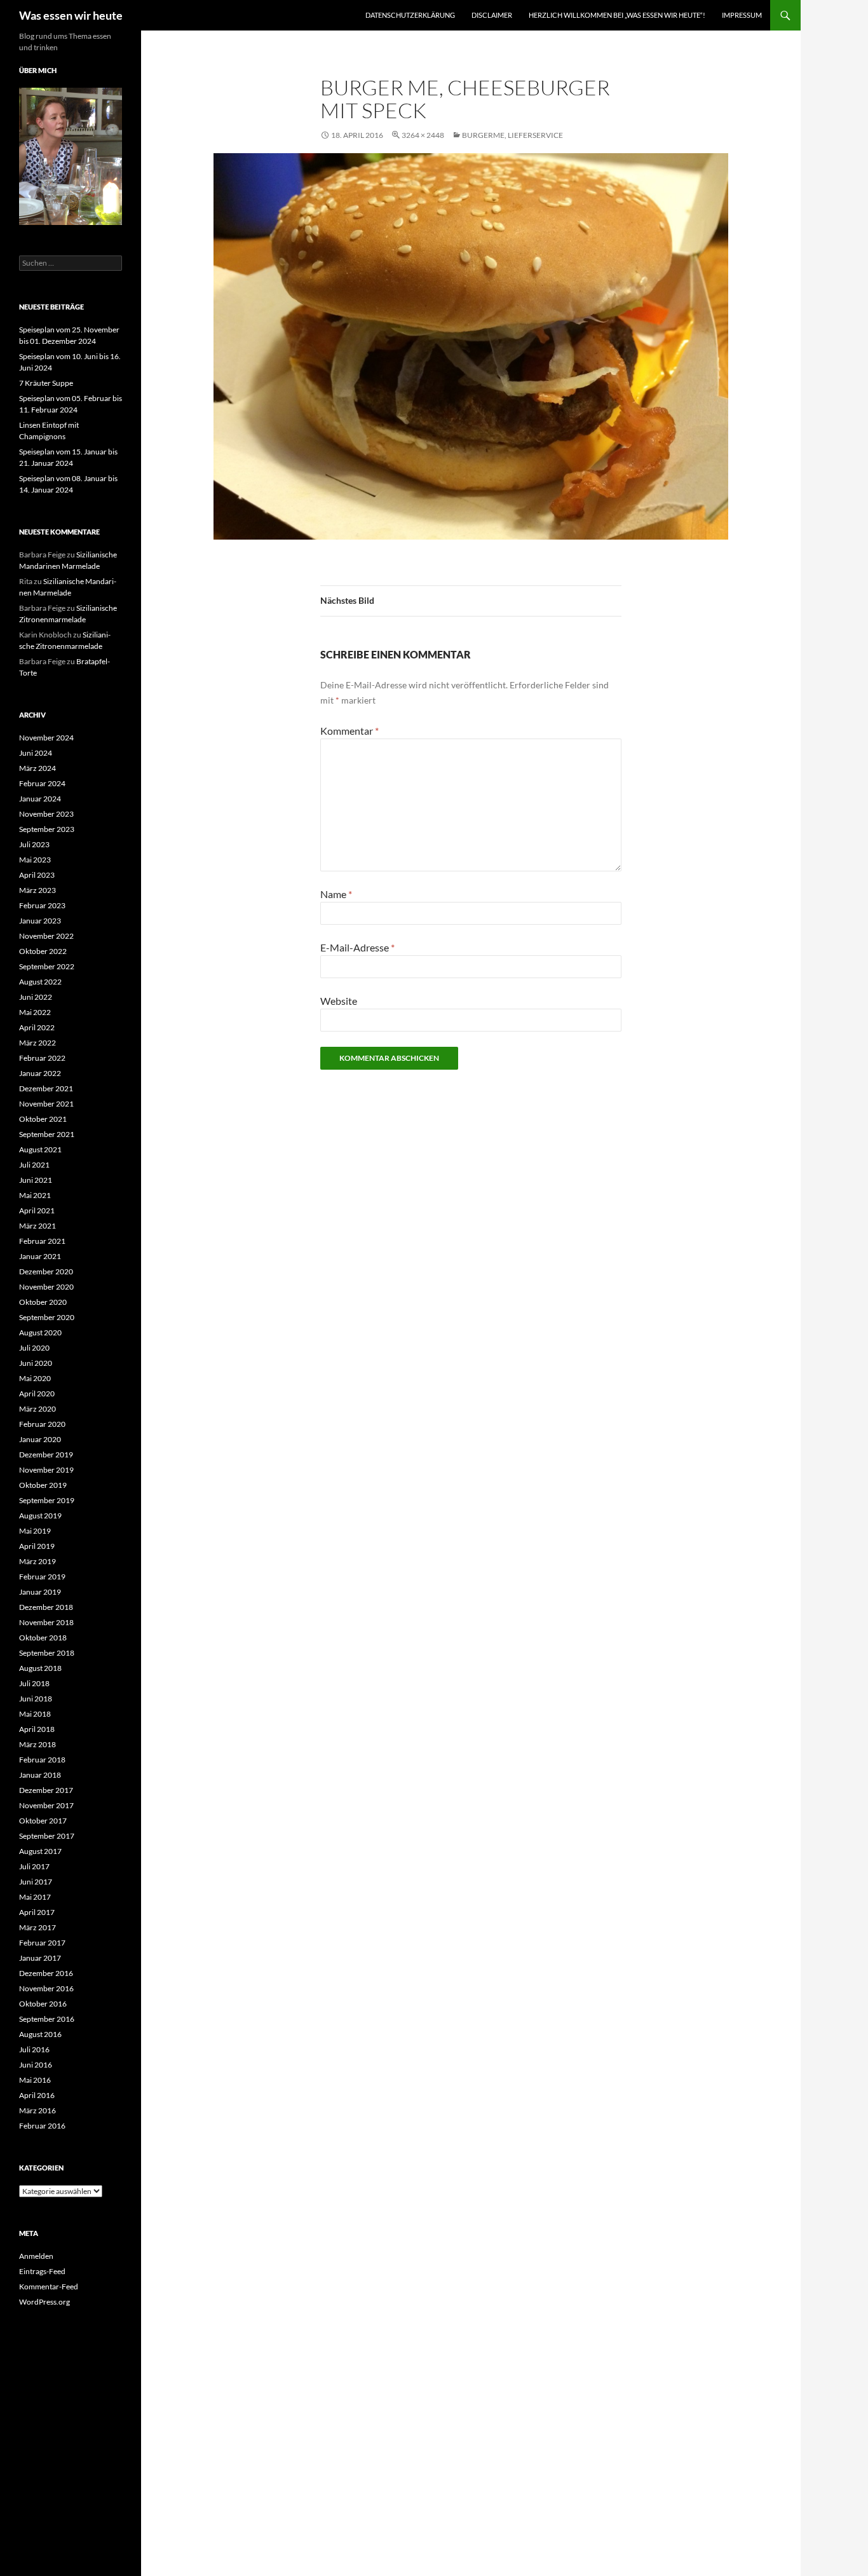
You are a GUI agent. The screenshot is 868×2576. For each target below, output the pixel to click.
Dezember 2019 (46, 1455)
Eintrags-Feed (42, 2271)
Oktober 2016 (43, 2004)
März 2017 (37, 1927)
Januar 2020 (40, 1439)
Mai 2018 (35, 1714)
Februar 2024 (42, 783)
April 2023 (37, 875)
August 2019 (40, 1516)
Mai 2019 (35, 1531)
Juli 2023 (34, 844)
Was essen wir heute (71, 15)
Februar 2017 (42, 1943)
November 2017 (46, 1805)
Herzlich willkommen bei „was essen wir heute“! (617, 15)
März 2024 (37, 768)
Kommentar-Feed (49, 2286)
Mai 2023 (35, 860)
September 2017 (47, 1836)
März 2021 (37, 1226)
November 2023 (46, 814)
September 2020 (47, 1317)
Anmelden (36, 2256)
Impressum (742, 15)
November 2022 (46, 936)
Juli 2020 (34, 1348)
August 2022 (40, 982)
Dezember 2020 (46, 1271)
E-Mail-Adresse (357, 947)
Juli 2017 (34, 1866)
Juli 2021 (34, 1165)
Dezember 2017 (46, 1790)
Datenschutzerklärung (410, 15)
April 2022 (37, 1027)
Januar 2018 (40, 1775)
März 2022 (37, 1043)
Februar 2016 (42, 2126)
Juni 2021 (36, 1180)
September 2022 (47, 966)
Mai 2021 (35, 1195)
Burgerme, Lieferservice (512, 135)
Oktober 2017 (43, 1821)
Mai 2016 (35, 2080)
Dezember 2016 (46, 1973)
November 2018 (46, 1622)
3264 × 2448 (423, 135)
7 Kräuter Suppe (46, 383)
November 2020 (46, 1287)
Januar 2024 (40, 799)
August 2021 (40, 1149)
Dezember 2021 (46, 1088)
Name (336, 894)
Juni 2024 (36, 753)
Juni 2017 (36, 1882)
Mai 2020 (35, 1378)
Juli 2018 (34, 1683)
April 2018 (37, 1729)
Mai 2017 (35, 1897)
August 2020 (40, 1332)
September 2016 (47, 2019)
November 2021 (46, 1104)
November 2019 (46, 1470)
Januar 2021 (40, 1256)
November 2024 (46, 738)
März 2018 (37, 1744)
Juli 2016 (34, 2049)
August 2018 (40, 1668)
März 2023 (37, 890)
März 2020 (37, 1409)
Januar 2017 (40, 1958)
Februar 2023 (42, 905)
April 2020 (37, 1394)
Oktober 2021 (43, 1119)
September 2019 (47, 1500)
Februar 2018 (42, 1760)
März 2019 (37, 1561)
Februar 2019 (42, 1577)
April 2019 (37, 1546)
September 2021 (47, 1134)
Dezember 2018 (46, 1607)
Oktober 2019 (43, 1485)
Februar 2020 (42, 1424)
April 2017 (37, 1912)
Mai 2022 (35, 1012)
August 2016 (40, 2034)
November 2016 (46, 1988)
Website (339, 1001)
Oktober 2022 (43, 951)
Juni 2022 (36, 997)
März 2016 (37, 2110)
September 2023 (47, 829)
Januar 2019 (40, 1592)
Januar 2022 (40, 1073)
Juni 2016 (36, 2065)
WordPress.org (44, 2302)
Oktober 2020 (43, 1302)
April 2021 (37, 1210)
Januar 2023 (40, 921)
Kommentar (349, 731)
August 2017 (40, 1851)
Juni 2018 (36, 1699)
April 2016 (37, 2095)
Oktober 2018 (43, 1638)
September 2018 (47, 1653)
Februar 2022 (42, 1058)
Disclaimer (492, 15)
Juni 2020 (36, 1363)
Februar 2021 (42, 1241)
